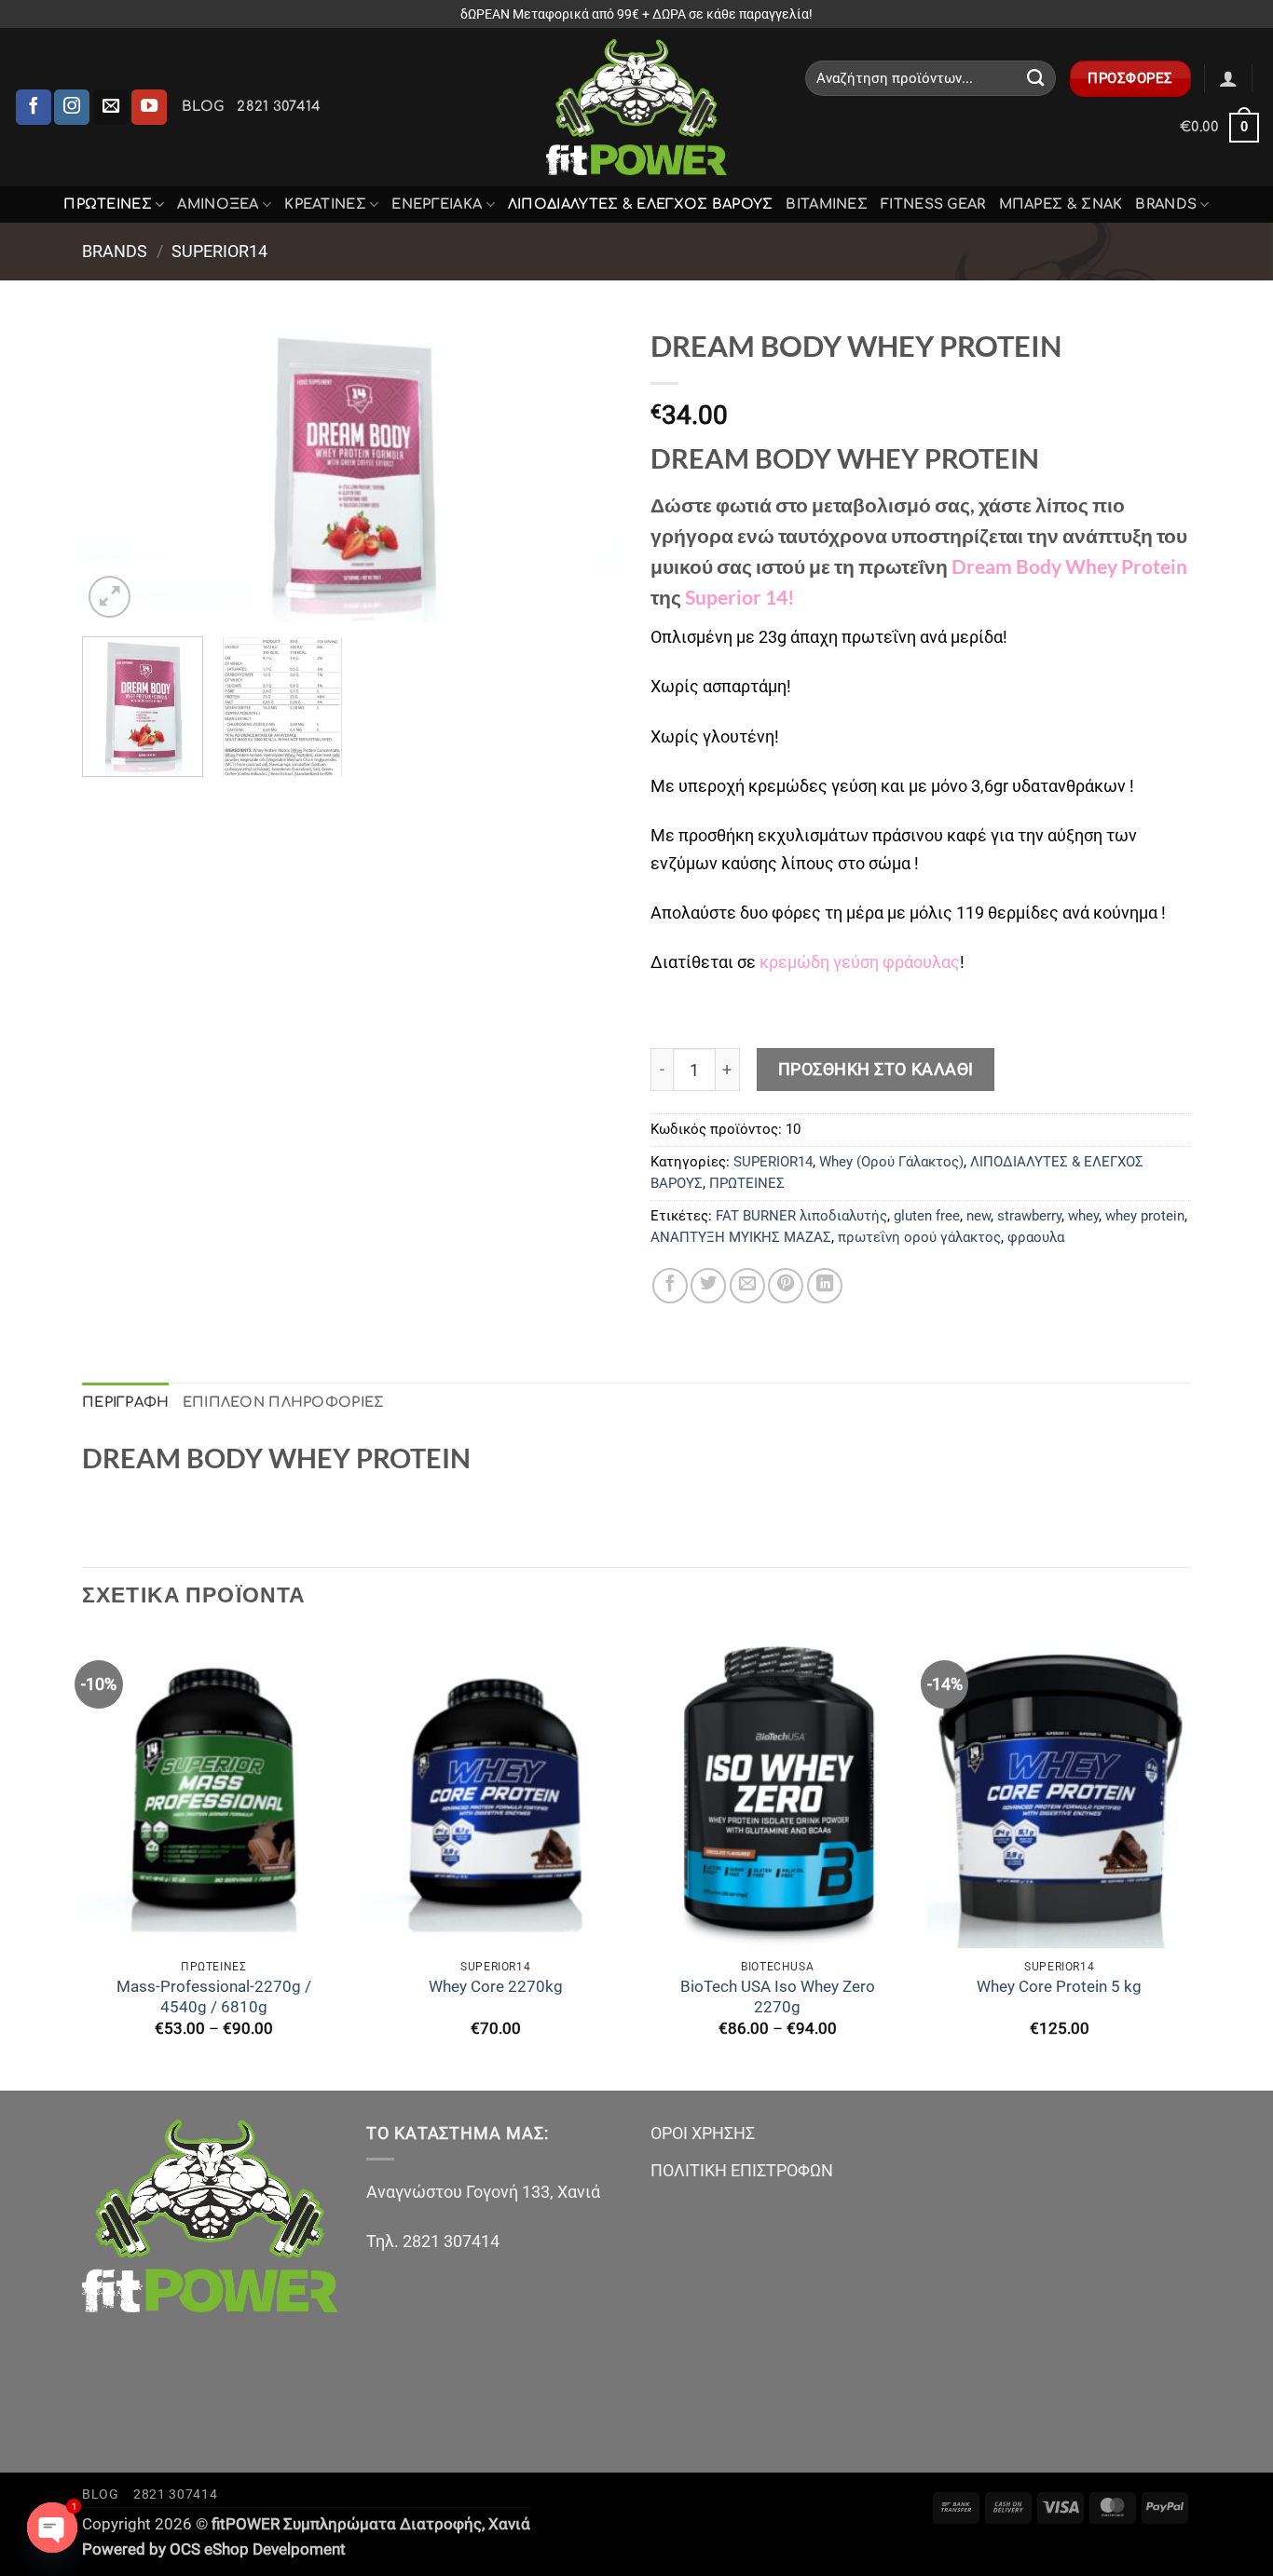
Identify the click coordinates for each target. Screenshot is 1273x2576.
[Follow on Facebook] (34, 107)
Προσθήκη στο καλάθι (876, 1069)
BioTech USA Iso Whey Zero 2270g (778, 1997)
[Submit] (1036, 78)
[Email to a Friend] (747, 1286)
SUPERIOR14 (219, 251)
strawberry (1029, 1216)
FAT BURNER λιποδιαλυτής (801, 1216)
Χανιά (509, 2524)
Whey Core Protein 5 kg (1059, 1987)
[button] (1228, 78)
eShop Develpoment (275, 2549)
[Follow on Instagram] (72, 107)
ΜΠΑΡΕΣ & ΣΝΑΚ (1061, 204)
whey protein (1145, 1216)
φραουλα (1036, 1237)
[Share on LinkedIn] (825, 1286)
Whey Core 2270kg (496, 1987)
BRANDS (1166, 204)
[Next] (588, 470)
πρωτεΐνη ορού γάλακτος (919, 1237)
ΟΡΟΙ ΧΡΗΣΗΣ (703, 2133)
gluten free (927, 1216)
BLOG (203, 106)
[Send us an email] (111, 107)
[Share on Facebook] (670, 1286)
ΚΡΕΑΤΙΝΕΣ (325, 204)
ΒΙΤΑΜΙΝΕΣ (827, 204)
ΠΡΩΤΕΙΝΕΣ (108, 204)
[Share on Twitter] (708, 1286)
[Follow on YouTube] (149, 107)
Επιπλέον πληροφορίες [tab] (284, 1402)
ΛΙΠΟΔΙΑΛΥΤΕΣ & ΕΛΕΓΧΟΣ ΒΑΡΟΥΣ (641, 204)
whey (1083, 1216)
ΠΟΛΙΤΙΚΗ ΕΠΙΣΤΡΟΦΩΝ (742, 2170)
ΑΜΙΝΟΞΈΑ (218, 204)
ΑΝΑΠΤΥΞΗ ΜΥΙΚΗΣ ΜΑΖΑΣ (741, 1237)
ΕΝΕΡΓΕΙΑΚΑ (437, 204)
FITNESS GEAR (933, 204)
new (979, 1216)
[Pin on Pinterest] (786, 1286)
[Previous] (116, 470)
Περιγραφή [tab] (126, 1402)
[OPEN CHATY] (52, 2528)
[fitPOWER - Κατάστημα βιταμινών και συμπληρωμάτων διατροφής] (636, 107)
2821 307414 (279, 106)
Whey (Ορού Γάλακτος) (891, 1162)
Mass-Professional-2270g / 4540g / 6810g (214, 1997)
